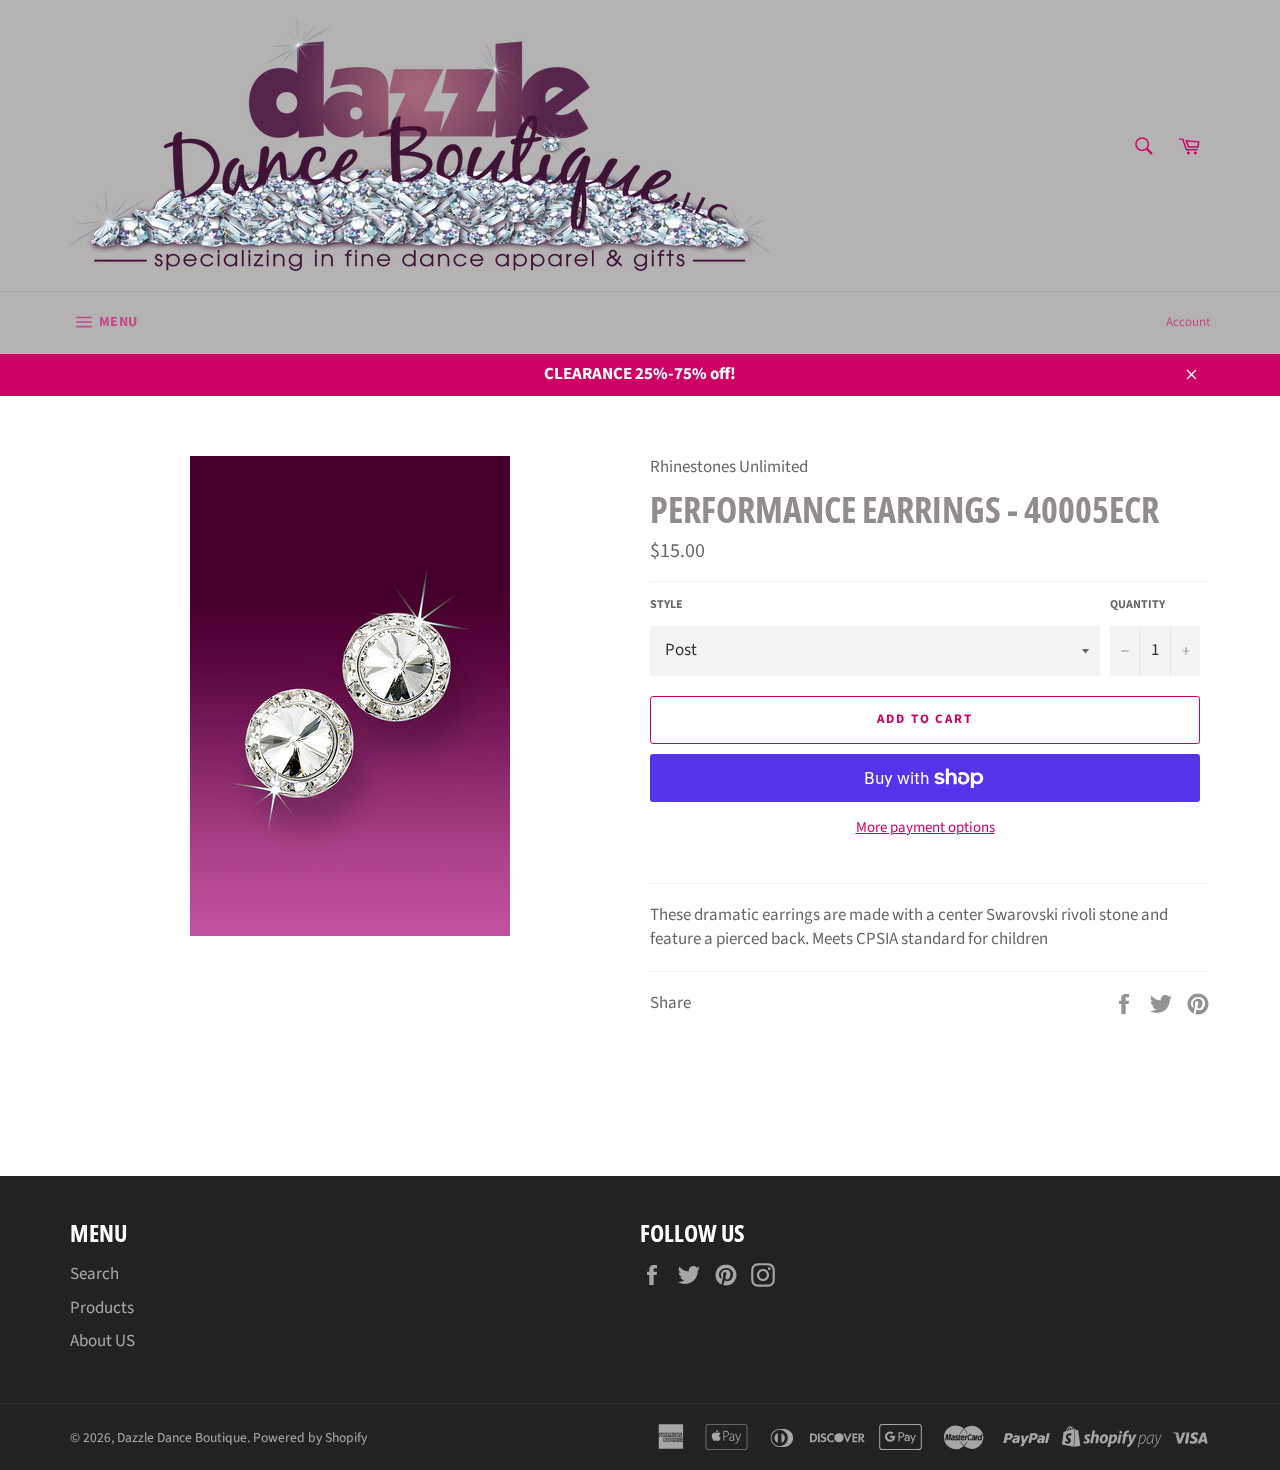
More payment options (925, 828)
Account (1188, 322)
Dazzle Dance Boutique (182, 1437)
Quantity (1137, 605)
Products (102, 1308)
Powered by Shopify (310, 1437)
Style (666, 605)
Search (94, 1274)
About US (102, 1341)
